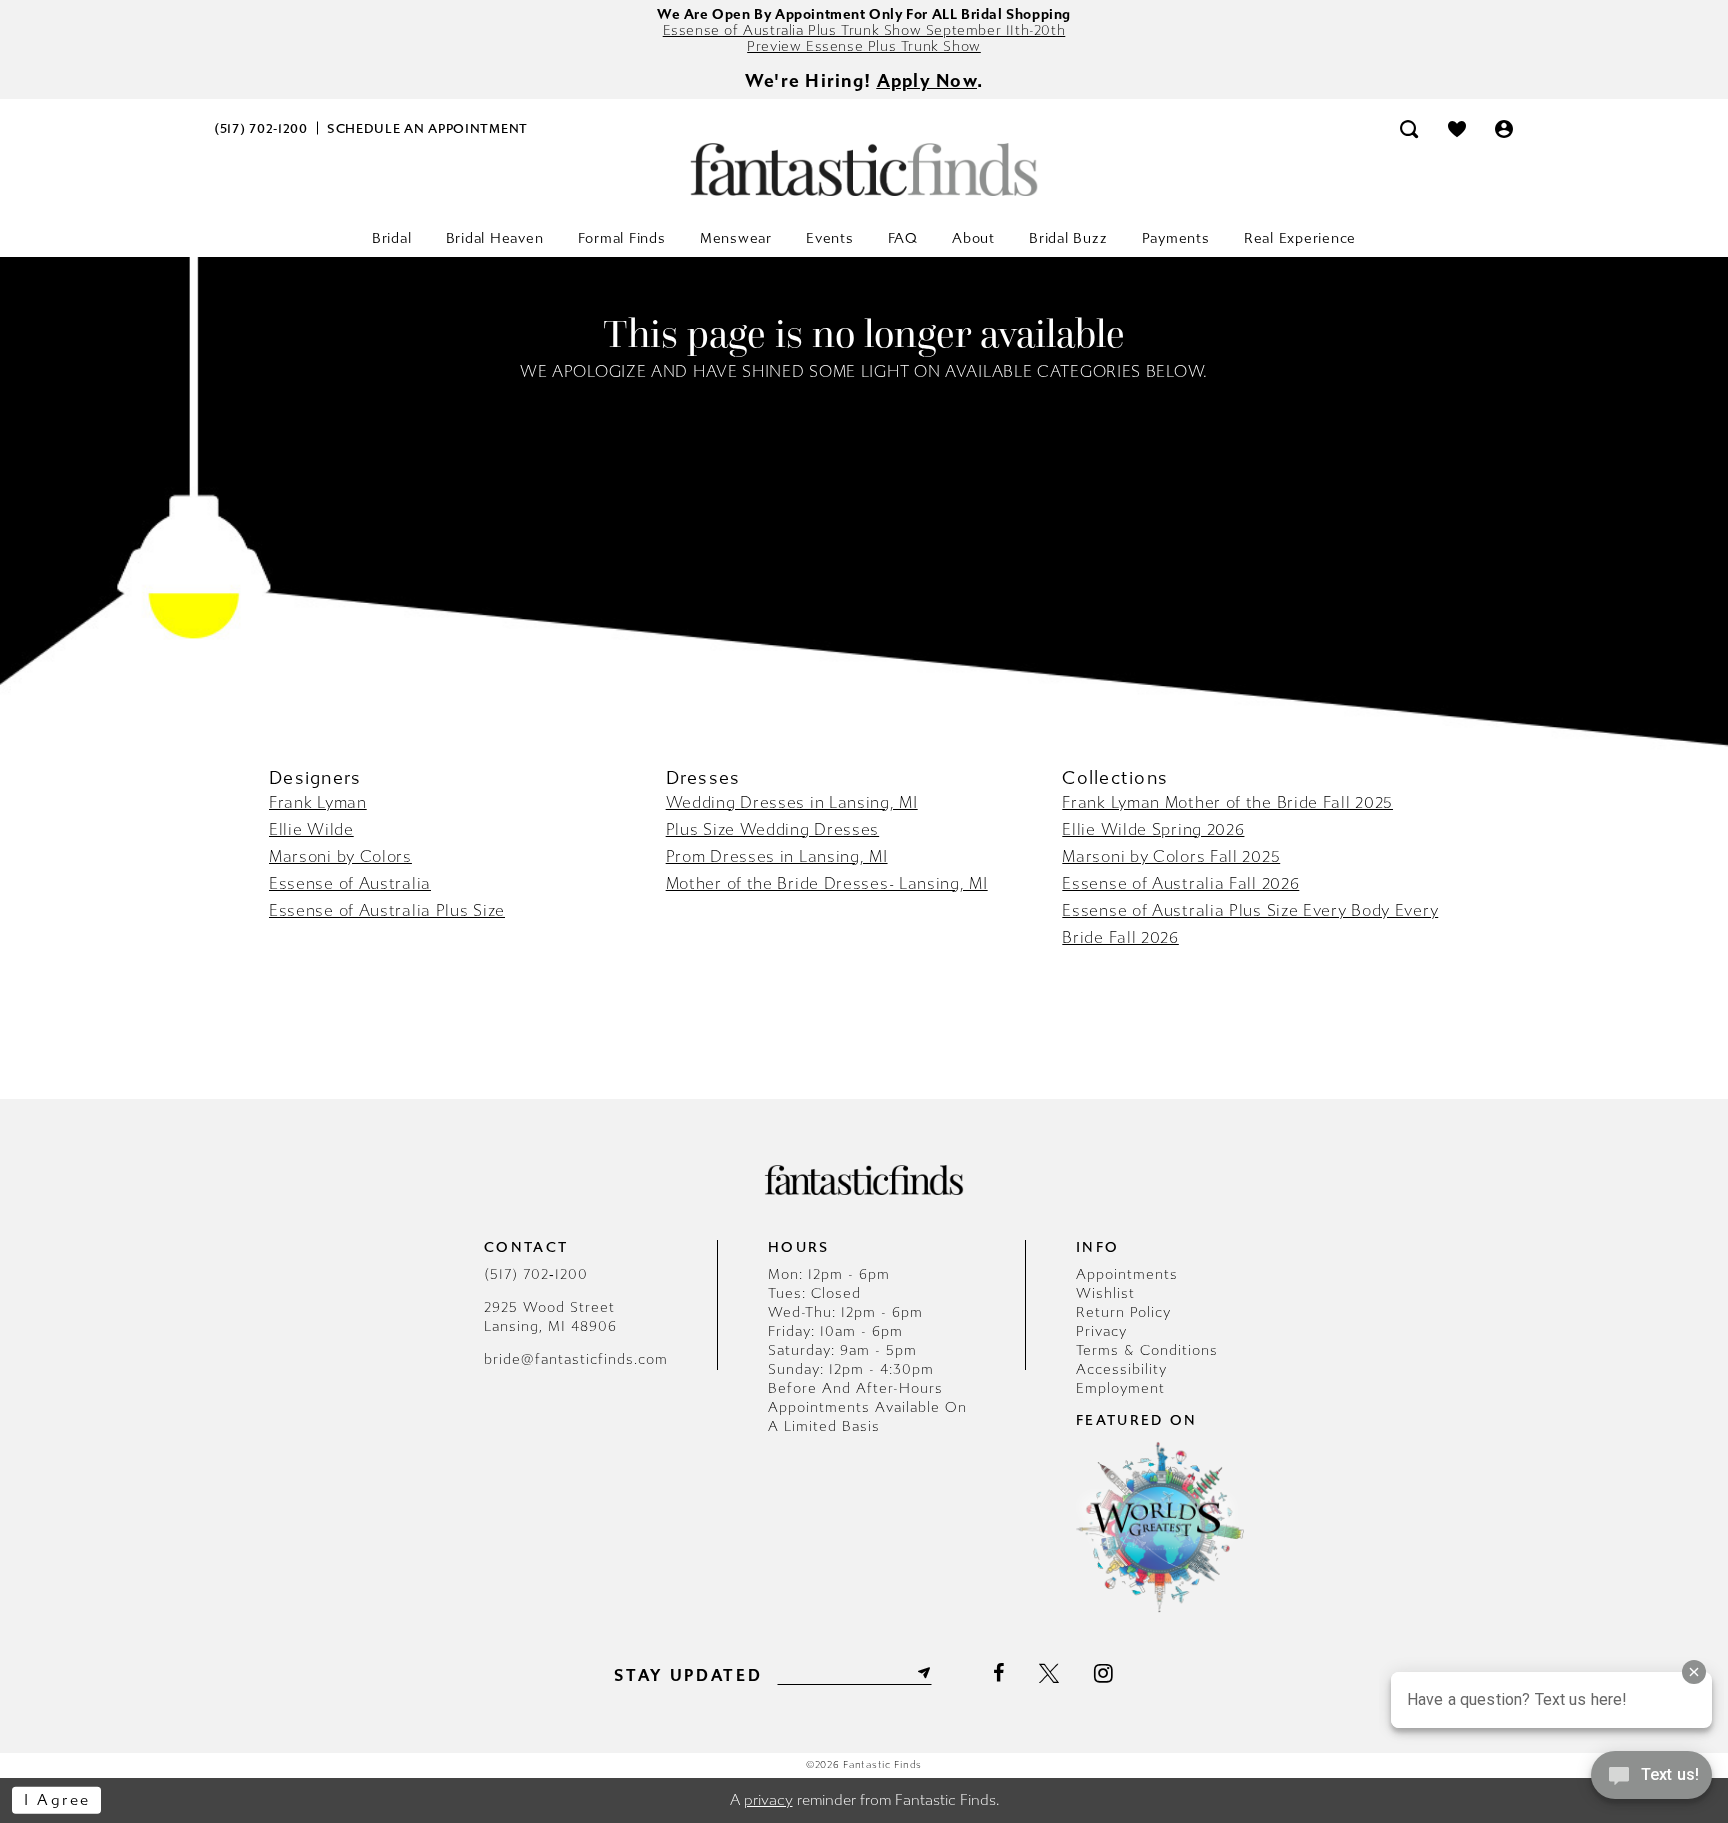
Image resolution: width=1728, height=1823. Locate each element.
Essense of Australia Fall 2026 (1180, 883)
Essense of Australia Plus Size (387, 910)
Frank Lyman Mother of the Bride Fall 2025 (1227, 802)
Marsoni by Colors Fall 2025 (1171, 856)
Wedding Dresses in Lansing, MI (792, 802)
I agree (57, 1800)
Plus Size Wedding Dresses (773, 829)
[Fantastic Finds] (864, 169)
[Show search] (1409, 128)
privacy (768, 1800)
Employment (1120, 1388)
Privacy (1101, 1331)
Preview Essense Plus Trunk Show (864, 46)
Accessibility (1121, 1369)
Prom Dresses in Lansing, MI (777, 856)
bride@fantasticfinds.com (576, 1359)
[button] (1505, 128)
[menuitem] (261, 128)
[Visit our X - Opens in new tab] (1049, 1673)
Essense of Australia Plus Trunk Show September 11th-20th (864, 30)
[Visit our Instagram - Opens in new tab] (1103, 1673)
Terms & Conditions (1147, 1350)
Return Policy (1123, 1312)
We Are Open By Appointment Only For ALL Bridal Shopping (864, 14)
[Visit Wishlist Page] (1457, 128)
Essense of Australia (350, 883)
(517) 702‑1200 (536, 1274)
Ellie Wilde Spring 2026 (1153, 829)
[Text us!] (1651, 1781)
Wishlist (1105, 1293)
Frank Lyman (318, 802)
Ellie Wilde (311, 829)
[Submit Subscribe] (922, 1673)
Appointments (1127, 1274)
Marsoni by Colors (340, 856)
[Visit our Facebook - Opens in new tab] (998, 1673)
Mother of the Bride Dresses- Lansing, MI (827, 883)
